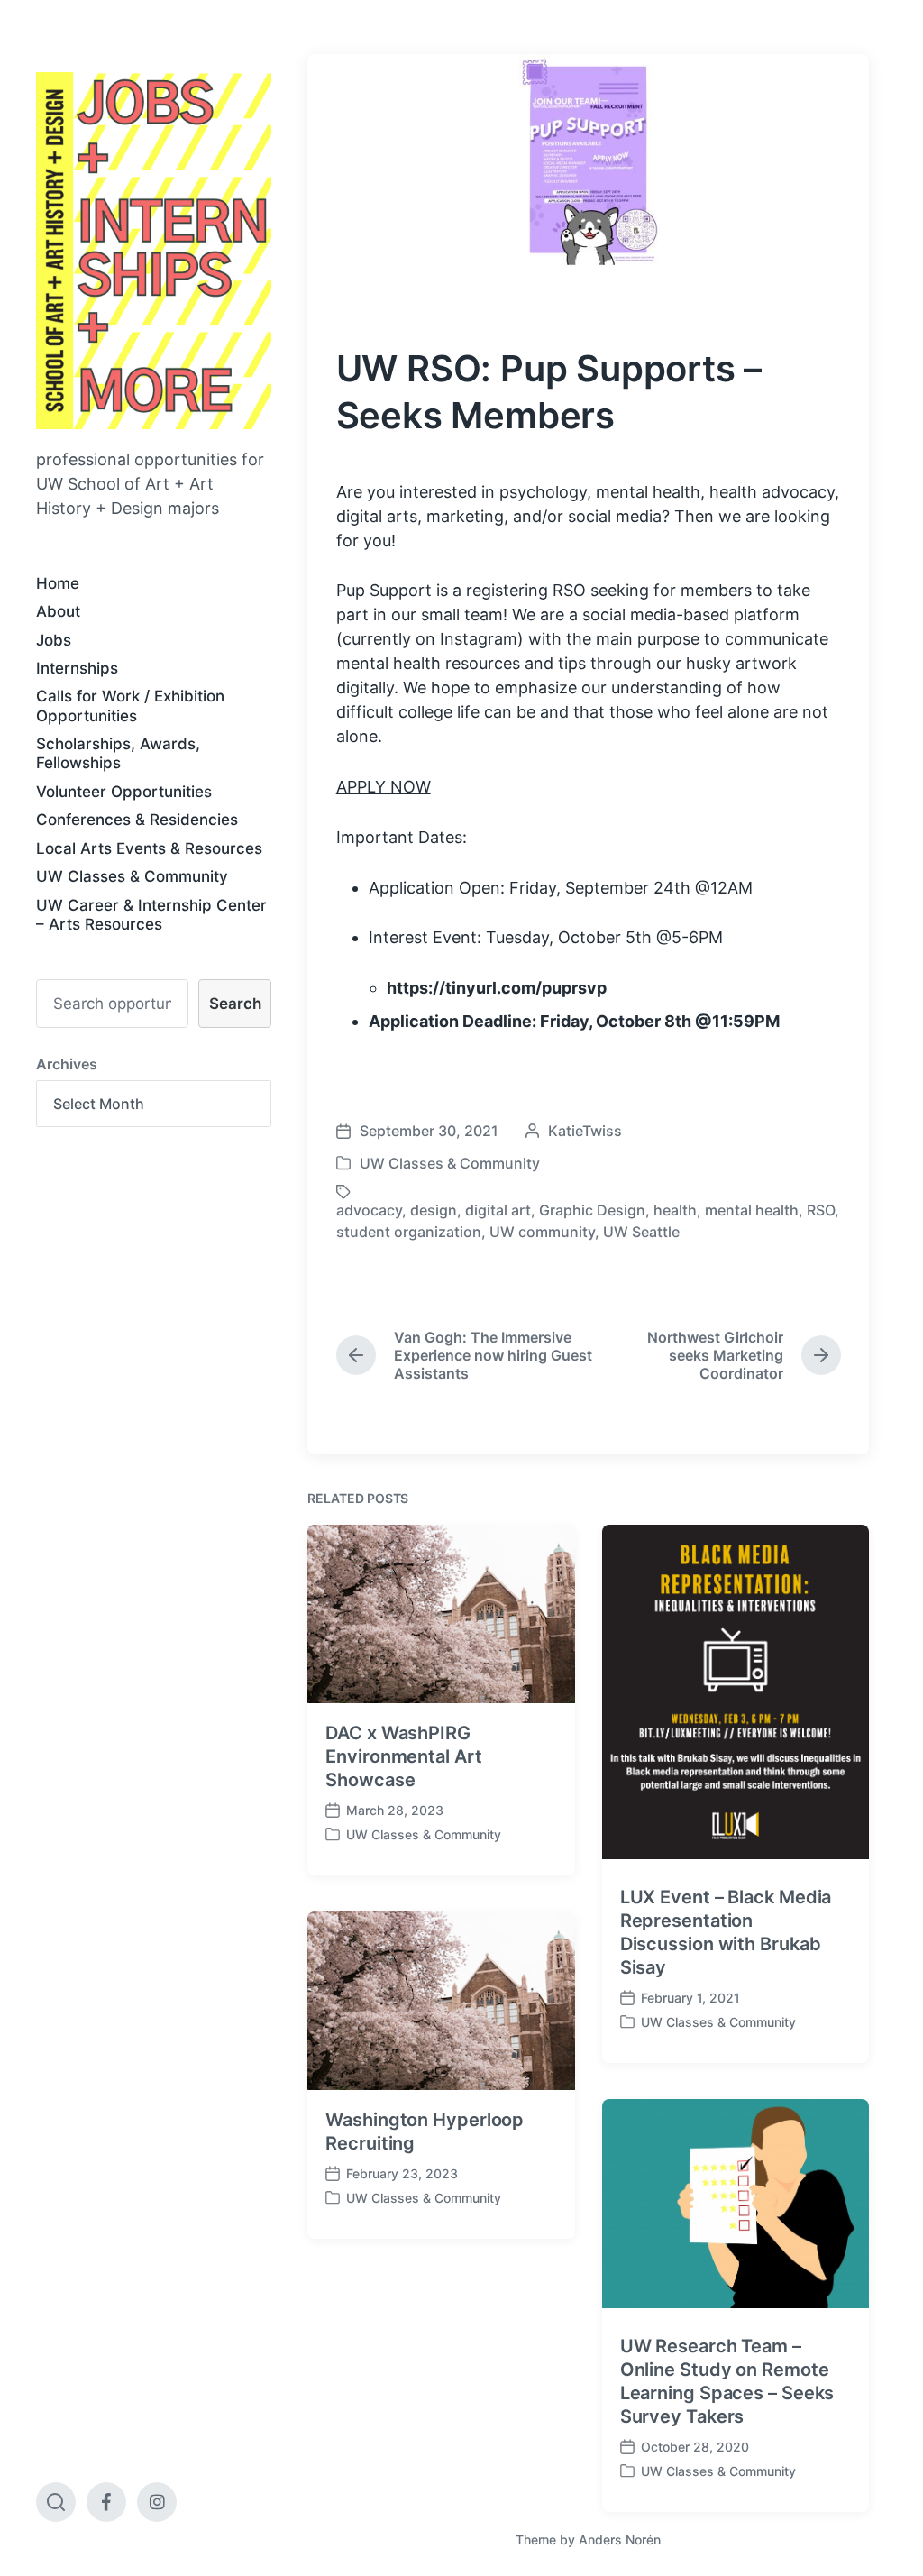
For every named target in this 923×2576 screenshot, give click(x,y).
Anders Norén (620, 2539)
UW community (542, 1232)
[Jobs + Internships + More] (154, 251)
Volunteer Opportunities (124, 792)
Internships (77, 668)
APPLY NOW (384, 787)
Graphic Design (592, 1210)
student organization (409, 1232)
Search (235, 1004)
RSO (821, 1210)
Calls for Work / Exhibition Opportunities (130, 706)
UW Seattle (641, 1232)
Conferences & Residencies (137, 820)
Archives (67, 1064)
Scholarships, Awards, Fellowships (118, 753)
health (675, 1210)
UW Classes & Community (132, 876)
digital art (498, 1210)
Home (58, 583)
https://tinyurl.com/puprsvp (497, 988)
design (434, 1210)
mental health (752, 1210)
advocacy (369, 1210)
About (58, 611)
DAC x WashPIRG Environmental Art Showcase (403, 1756)
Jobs (54, 640)
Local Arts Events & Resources (149, 848)
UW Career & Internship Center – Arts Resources (151, 915)
